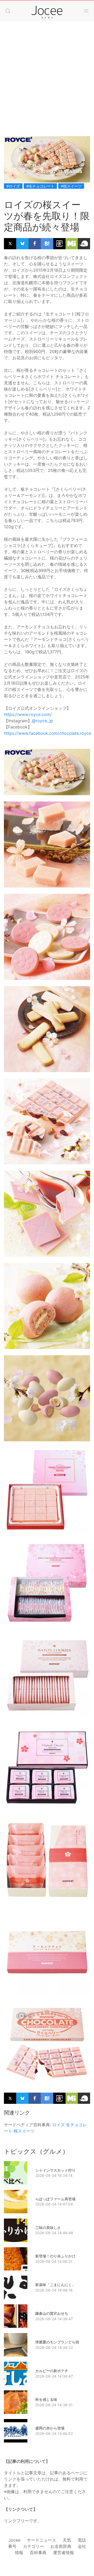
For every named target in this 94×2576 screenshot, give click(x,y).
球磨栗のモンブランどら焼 (57, 2342)
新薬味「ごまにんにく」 (55, 2285)
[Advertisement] (47, 74)
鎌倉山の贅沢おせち (52, 2313)
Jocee (14, 2540)
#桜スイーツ (71, 186)
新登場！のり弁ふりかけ (55, 2256)
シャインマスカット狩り (55, 2170)
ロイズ (58, 2125)
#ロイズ (13, 186)
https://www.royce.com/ (28, 714)
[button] (8, 11)
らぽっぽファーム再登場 (55, 2199)
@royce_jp (42, 721)
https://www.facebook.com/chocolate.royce (48, 733)
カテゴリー (33, 2546)
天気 (67, 2540)
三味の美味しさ (48, 2228)
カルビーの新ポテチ (52, 2371)
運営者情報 (63, 2553)
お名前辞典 (61, 2546)
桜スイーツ (24, 2131)
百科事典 (38, 2553)
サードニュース (42, 2540)
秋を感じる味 (46, 2399)
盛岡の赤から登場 (50, 2428)
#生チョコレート (40, 186)
